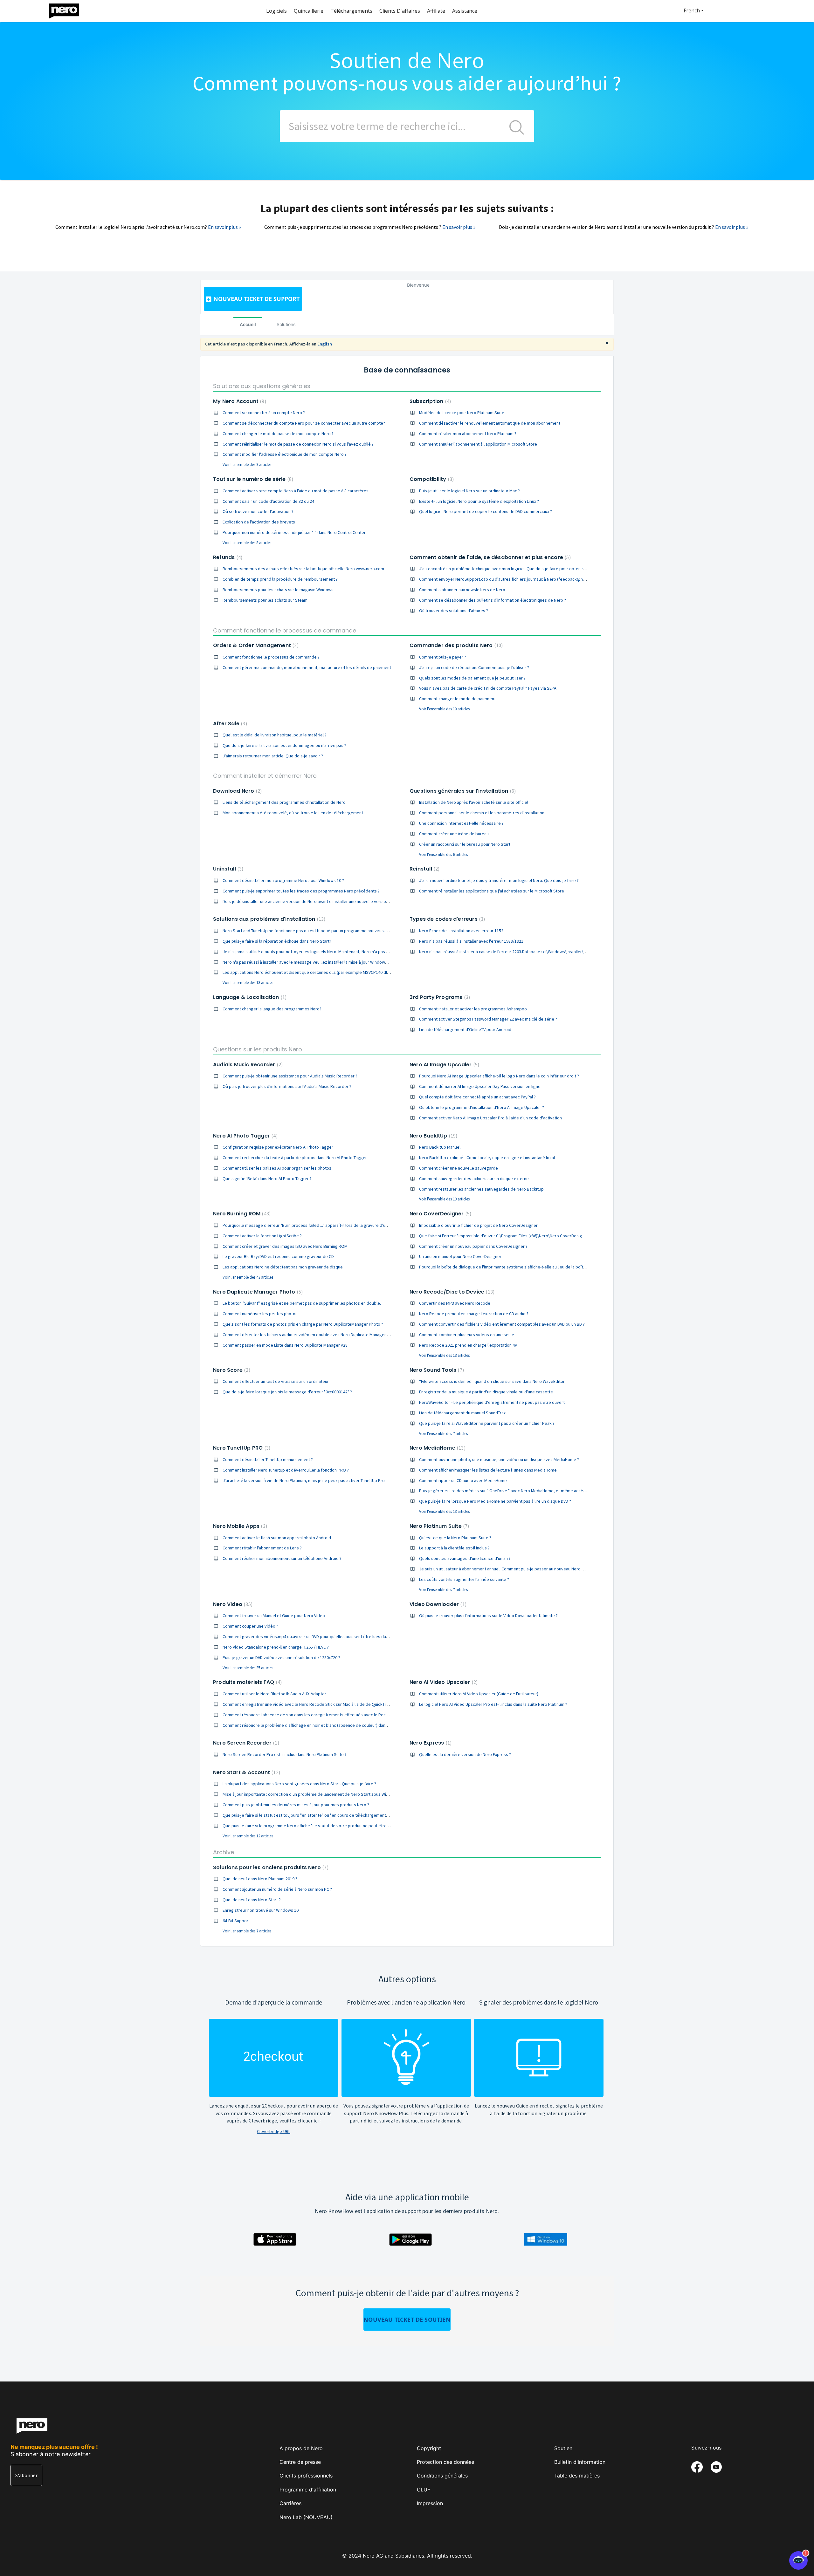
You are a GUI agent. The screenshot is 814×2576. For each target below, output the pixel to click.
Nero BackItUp (433, 1136)
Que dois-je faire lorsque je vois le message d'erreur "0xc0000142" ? (287, 1392)
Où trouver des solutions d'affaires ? (454, 611)
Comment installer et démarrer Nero (265, 776)
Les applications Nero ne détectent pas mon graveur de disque (283, 1267)
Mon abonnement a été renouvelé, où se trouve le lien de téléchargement (293, 813)
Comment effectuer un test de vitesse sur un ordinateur (276, 1381)
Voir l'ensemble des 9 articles (247, 465)
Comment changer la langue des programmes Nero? (272, 1009)
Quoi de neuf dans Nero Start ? (252, 1900)
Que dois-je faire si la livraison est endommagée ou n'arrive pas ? (284, 745)
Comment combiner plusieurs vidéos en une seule (467, 1335)
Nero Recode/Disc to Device (451, 1292)
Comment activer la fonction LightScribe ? (262, 1236)
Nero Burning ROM (241, 1214)
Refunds (227, 557)
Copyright (429, 2448)
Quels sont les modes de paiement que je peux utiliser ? (472, 678)
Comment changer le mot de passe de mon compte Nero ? (278, 434)
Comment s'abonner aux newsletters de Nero (462, 590)
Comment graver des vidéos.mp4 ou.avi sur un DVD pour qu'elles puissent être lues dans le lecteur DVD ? (322, 1636)
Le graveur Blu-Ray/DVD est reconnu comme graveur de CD (278, 1256)
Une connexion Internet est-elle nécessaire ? (461, 823)
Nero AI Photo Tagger (245, 1136)
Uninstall (227, 869)
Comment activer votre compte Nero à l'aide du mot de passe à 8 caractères (296, 491)
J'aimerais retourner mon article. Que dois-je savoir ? (273, 756)
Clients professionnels (306, 2476)
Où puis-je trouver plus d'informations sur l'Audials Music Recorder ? (287, 1086)
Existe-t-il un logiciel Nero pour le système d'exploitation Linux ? (479, 501)
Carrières (290, 2503)
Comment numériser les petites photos (260, 1314)
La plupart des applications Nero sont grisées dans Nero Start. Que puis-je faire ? (299, 1784)
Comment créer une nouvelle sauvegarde (459, 1168)
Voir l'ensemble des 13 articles (248, 983)
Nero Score (231, 1370)
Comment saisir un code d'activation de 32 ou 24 (268, 501)
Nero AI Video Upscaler (443, 1682)
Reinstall (424, 869)
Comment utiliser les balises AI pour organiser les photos (277, 1168)
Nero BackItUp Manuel (440, 1147)
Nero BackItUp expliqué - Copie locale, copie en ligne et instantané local (487, 1158)
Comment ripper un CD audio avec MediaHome (463, 1480)
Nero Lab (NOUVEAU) (306, 2517)
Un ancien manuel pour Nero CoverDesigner (460, 1256)
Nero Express (430, 1743)
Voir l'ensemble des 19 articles (444, 1199)
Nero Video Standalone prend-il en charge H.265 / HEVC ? (276, 1647)
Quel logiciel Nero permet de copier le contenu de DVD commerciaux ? (486, 511)
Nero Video (232, 1604)
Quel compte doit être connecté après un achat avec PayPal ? (477, 1097)
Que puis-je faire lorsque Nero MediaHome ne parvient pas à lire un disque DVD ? (495, 1501)
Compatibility (431, 479)
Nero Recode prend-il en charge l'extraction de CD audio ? (474, 1314)
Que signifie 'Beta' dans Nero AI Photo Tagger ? (267, 1179)
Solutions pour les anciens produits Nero (270, 1867)
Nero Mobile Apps (239, 1526)
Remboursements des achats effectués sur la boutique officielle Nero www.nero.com (303, 569)
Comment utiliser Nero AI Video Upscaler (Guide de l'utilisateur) (479, 1694)
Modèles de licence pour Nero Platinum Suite (462, 413)
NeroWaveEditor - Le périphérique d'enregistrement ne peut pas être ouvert (492, 1402)
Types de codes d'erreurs (446, 919)
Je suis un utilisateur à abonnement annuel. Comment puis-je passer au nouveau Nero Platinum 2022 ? (515, 1569)
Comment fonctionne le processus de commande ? (271, 657)
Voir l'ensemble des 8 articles (247, 543)
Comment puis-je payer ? (443, 657)
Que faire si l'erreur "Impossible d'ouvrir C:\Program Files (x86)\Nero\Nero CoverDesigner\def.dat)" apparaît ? (523, 1236)
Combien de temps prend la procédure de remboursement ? (280, 579)
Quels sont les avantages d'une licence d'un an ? (465, 1558)
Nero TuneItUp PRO (241, 1448)
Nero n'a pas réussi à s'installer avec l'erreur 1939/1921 (471, 941)
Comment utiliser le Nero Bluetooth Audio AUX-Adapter (274, 1694)
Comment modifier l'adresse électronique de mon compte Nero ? (285, 454)
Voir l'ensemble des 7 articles (443, 1434)
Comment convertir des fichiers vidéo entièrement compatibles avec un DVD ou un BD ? (502, 1324)
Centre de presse (300, 2462)
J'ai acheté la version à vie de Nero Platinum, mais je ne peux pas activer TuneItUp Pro (304, 1480)
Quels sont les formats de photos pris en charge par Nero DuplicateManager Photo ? (303, 1324)
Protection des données (445, 2462)
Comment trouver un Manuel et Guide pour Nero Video (274, 1616)
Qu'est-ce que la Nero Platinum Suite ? (455, 1538)
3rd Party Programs (439, 997)
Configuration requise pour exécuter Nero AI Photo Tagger (278, 1147)
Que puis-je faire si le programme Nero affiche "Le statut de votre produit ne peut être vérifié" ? (314, 1826)
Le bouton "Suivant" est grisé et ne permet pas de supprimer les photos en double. (302, 1303)
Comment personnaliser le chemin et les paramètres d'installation (482, 813)
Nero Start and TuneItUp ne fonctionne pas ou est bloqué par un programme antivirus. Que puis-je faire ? (321, 931)
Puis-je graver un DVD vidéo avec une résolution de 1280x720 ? (281, 1657)
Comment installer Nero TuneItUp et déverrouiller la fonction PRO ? (286, 1470)
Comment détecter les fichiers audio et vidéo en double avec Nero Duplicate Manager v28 (308, 1335)
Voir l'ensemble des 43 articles (248, 1277)
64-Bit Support (236, 1921)
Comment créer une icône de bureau (454, 834)
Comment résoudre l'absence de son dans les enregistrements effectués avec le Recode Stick (313, 1715)
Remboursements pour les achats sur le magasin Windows (278, 590)
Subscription (429, 401)
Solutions (286, 324)
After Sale (229, 724)
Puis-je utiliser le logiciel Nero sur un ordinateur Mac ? (469, 491)
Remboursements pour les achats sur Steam (265, 600)
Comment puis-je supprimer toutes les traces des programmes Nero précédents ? (301, 891)
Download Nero (237, 791)
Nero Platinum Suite (438, 1526)
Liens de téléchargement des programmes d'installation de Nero (284, 802)
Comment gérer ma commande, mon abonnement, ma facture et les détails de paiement (307, 667)
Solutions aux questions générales (262, 386)
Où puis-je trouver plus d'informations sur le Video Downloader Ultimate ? (488, 1616)
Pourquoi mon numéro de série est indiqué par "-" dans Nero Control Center (294, 532)
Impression (430, 2503)
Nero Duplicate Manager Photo (257, 1292)
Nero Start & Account (246, 1772)
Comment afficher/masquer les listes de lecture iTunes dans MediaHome (488, 1470)
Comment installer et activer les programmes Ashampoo (473, 1009)
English (325, 344)
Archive (224, 1852)
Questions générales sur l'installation (462, 791)
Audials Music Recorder (247, 1065)
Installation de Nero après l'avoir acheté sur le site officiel (474, 802)
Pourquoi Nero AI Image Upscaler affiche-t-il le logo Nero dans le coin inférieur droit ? (499, 1076)
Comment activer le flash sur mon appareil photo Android (277, 1538)
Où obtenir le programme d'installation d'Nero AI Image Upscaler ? (482, 1107)
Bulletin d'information (580, 2462)
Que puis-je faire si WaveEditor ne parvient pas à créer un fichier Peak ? (487, 1423)
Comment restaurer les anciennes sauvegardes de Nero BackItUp (481, 1189)
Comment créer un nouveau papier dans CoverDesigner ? (473, 1246)
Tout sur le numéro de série (252, 479)
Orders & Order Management (255, 645)
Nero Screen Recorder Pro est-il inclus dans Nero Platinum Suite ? (285, 1754)
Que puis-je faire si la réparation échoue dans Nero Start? (277, 941)
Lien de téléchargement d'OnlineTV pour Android (465, 1029)
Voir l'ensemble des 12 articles (248, 1836)
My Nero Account (239, 401)
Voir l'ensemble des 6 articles (443, 854)
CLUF (424, 2490)
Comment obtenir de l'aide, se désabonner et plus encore (489, 557)
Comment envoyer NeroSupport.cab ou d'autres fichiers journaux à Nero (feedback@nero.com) (510, 579)
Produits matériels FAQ (247, 1682)
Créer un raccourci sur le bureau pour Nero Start (465, 844)
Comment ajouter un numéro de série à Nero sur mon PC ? (277, 1889)
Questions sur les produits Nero (258, 1049)
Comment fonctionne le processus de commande (285, 630)
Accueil (248, 324)
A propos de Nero (301, 2448)
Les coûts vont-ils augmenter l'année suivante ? (464, 1579)
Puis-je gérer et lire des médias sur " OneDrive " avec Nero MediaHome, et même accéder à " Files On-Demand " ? (527, 1491)
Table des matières (577, 2476)
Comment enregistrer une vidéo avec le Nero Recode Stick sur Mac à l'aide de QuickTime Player (314, 1704)
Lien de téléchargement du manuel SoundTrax (462, 1413)
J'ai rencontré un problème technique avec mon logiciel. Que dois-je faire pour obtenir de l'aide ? (511, 569)
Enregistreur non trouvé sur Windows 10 (261, 1910)
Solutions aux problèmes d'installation (268, 919)
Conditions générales (442, 2476)
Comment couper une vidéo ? (250, 1626)
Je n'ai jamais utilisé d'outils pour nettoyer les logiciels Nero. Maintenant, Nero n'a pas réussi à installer (320, 952)
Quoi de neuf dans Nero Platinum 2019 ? (260, 1879)
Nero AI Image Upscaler (444, 1065)
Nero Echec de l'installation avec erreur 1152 (461, 931)
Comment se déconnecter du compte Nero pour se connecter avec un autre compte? (304, 423)
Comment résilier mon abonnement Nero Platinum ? (468, 434)
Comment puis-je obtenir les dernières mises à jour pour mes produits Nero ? (296, 1805)
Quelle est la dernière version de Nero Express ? (465, 1754)
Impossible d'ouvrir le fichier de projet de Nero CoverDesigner (478, 1225)
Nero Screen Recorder (245, 1743)
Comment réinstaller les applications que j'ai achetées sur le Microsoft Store (492, 891)
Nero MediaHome (437, 1448)
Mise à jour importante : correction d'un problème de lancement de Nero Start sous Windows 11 (313, 1794)
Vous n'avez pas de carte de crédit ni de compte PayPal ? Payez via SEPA (488, 688)
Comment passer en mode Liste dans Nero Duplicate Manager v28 (285, 1345)
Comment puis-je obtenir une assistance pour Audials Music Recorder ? (290, 1076)
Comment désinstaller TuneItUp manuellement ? (268, 1459)
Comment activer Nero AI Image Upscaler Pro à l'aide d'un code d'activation (490, 1118)
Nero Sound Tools (436, 1370)
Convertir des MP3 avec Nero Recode (455, 1303)
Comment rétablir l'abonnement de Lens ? (262, 1548)
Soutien (563, 2448)
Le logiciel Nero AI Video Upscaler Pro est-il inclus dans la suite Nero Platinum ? (493, 1704)
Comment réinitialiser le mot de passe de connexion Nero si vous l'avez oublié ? (298, 444)
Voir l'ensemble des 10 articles (444, 709)
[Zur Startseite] (68, 9)
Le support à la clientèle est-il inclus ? (454, 1548)
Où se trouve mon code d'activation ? (258, 511)
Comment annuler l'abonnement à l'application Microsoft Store (478, 444)
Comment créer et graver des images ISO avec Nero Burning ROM (285, 1246)
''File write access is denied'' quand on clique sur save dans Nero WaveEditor (492, 1381)
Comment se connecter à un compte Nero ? (264, 413)
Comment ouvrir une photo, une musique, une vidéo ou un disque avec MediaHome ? (499, 1459)
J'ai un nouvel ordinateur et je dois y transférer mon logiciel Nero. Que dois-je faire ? (499, 880)
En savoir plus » (224, 227)
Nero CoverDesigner (440, 1214)
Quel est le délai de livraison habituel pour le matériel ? (275, 735)
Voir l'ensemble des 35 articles (248, 1668)
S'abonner (26, 2475)
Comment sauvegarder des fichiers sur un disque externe (474, 1179)
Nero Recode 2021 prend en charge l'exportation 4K (468, 1345)
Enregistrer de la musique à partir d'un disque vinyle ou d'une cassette (486, 1392)
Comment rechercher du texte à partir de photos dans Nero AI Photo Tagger (295, 1158)
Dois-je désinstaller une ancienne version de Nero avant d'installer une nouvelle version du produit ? (317, 901)
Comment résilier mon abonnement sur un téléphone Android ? (282, 1558)
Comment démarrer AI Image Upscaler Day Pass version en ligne (480, 1086)
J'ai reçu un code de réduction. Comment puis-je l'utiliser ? (474, 667)
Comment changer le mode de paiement (457, 699)
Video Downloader (437, 1604)
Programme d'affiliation (308, 2490)
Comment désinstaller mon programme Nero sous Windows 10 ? (283, 880)
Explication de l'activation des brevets (259, 522)
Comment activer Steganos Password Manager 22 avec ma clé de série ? (488, 1019)
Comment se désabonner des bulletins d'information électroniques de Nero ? (493, 600)
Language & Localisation (249, 997)
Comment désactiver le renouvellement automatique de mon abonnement (490, 423)
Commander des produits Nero (455, 645)
